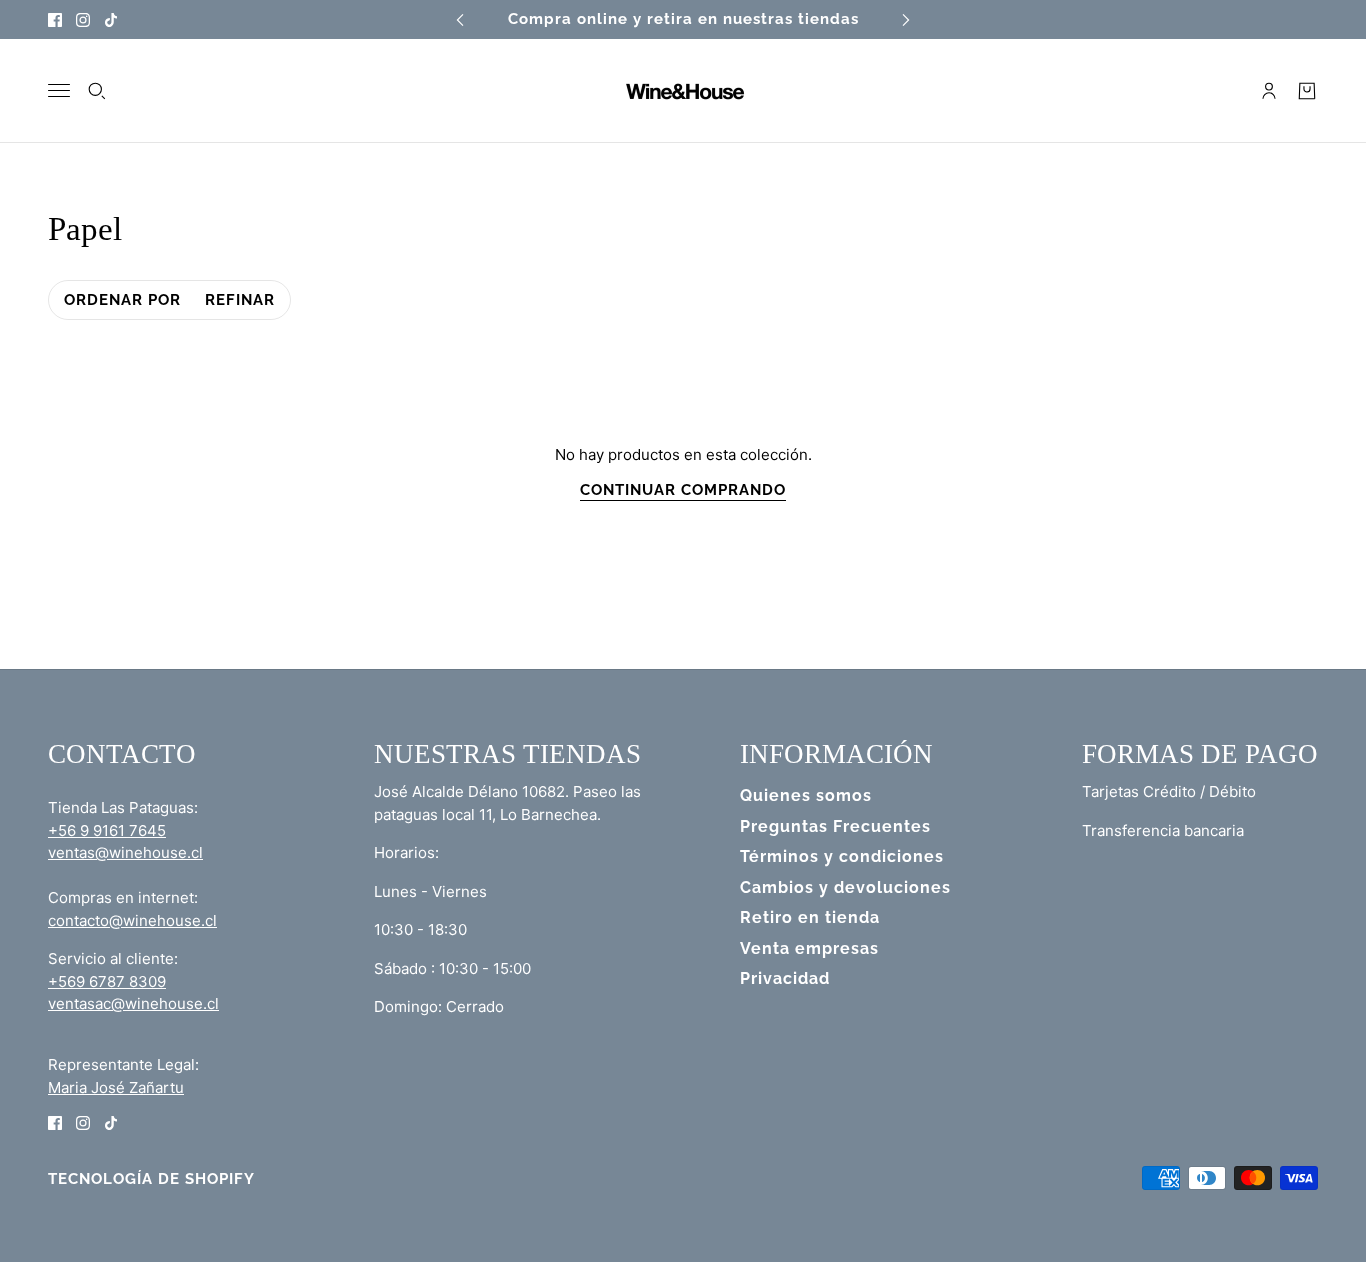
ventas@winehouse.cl (125, 852)
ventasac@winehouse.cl (133, 1003)
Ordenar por (122, 300)
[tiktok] (111, 19)
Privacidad (785, 978)
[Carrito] (1307, 91)
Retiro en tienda (810, 917)
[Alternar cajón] (59, 90)
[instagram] (83, 19)
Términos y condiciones (842, 856)
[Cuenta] (1269, 91)
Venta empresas (809, 948)
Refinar (240, 300)
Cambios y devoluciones (845, 887)
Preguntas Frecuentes (835, 826)
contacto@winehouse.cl (132, 920)
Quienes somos (806, 795)
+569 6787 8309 (107, 981)
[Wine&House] (683, 91)
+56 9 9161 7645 (107, 830)
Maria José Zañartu (116, 1087)
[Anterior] (460, 19)
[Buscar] (97, 91)
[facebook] (55, 19)
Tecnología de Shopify (151, 1179)
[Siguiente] (906, 19)
